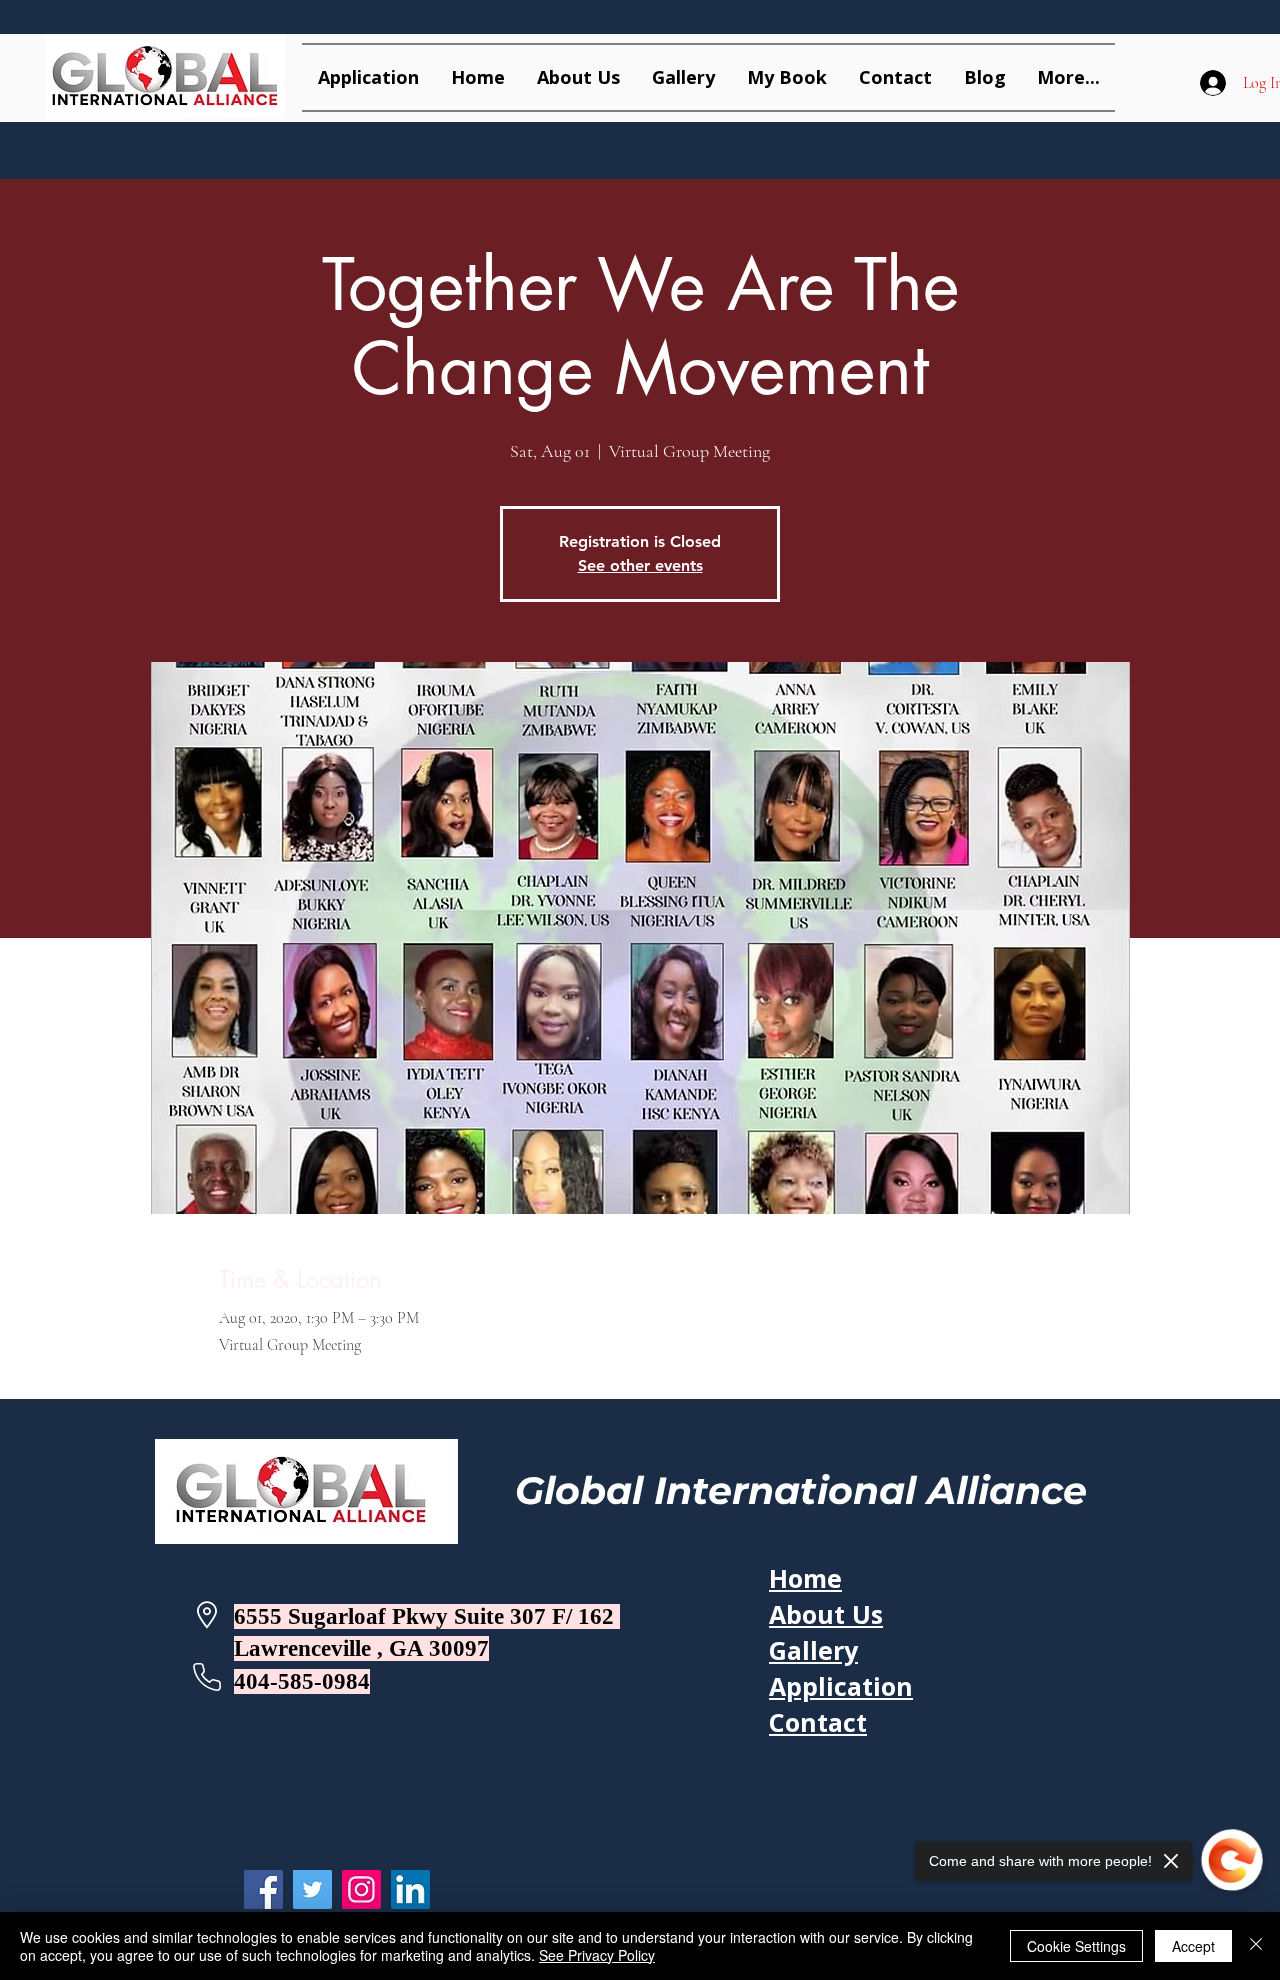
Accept (1193, 1946)
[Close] (1256, 1946)
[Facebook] (263, 1889)
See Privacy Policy (597, 1955)
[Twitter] (312, 1889)
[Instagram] (361, 1889)
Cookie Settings (1076, 1946)
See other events (640, 565)
